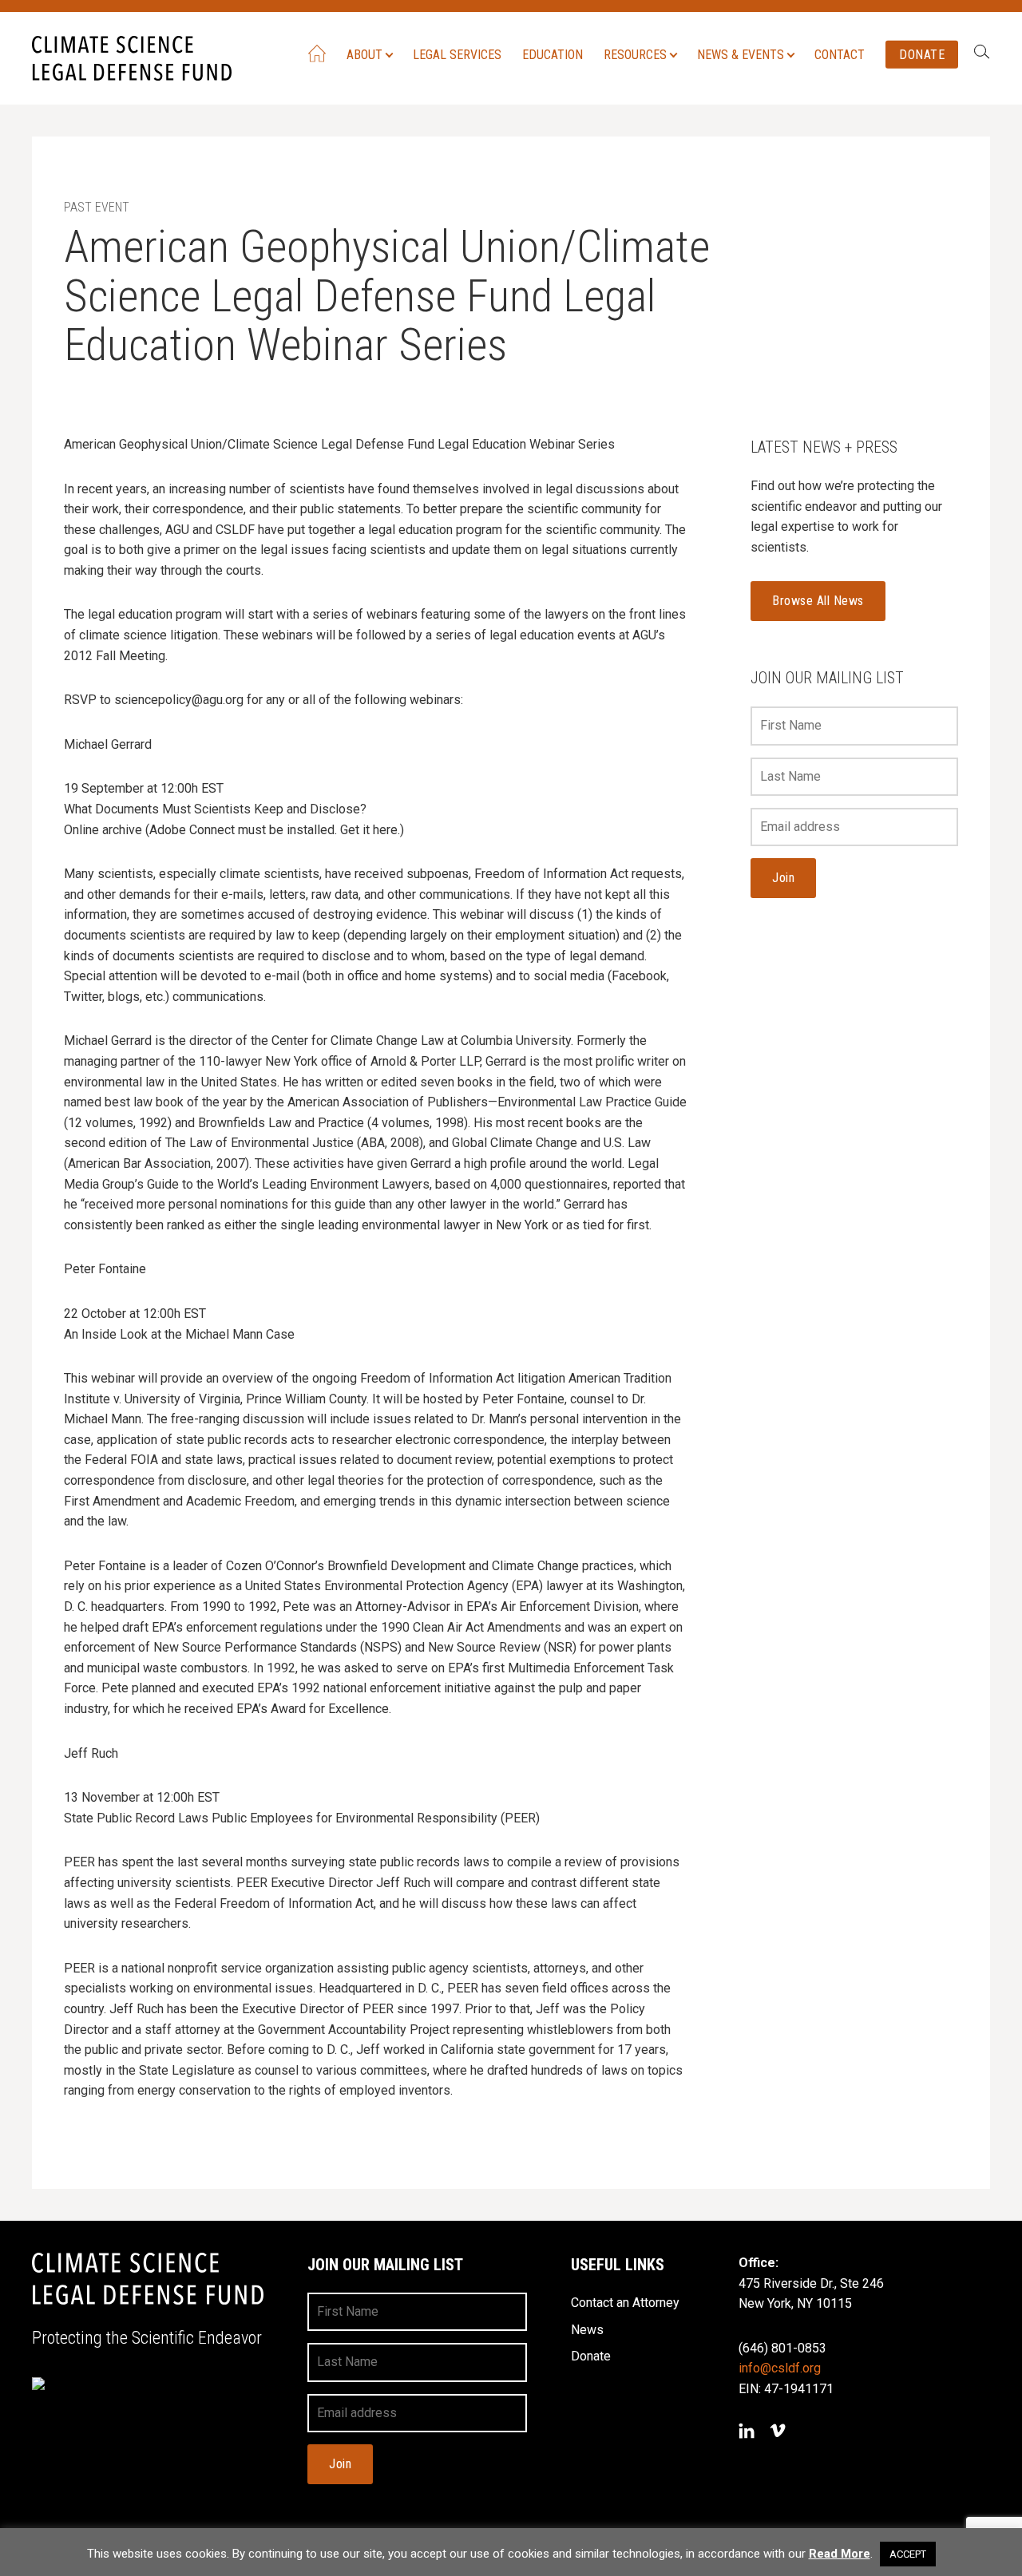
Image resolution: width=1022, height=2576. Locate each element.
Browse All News (818, 601)
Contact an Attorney (625, 2303)
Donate (922, 54)
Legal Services (457, 54)
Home (317, 53)
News (587, 2330)
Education (553, 54)
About (364, 54)
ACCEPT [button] (908, 2554)
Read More (840, 2554)
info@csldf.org (780, 2368)
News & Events (741, 54)
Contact (840, 54)
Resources (635, 54)
